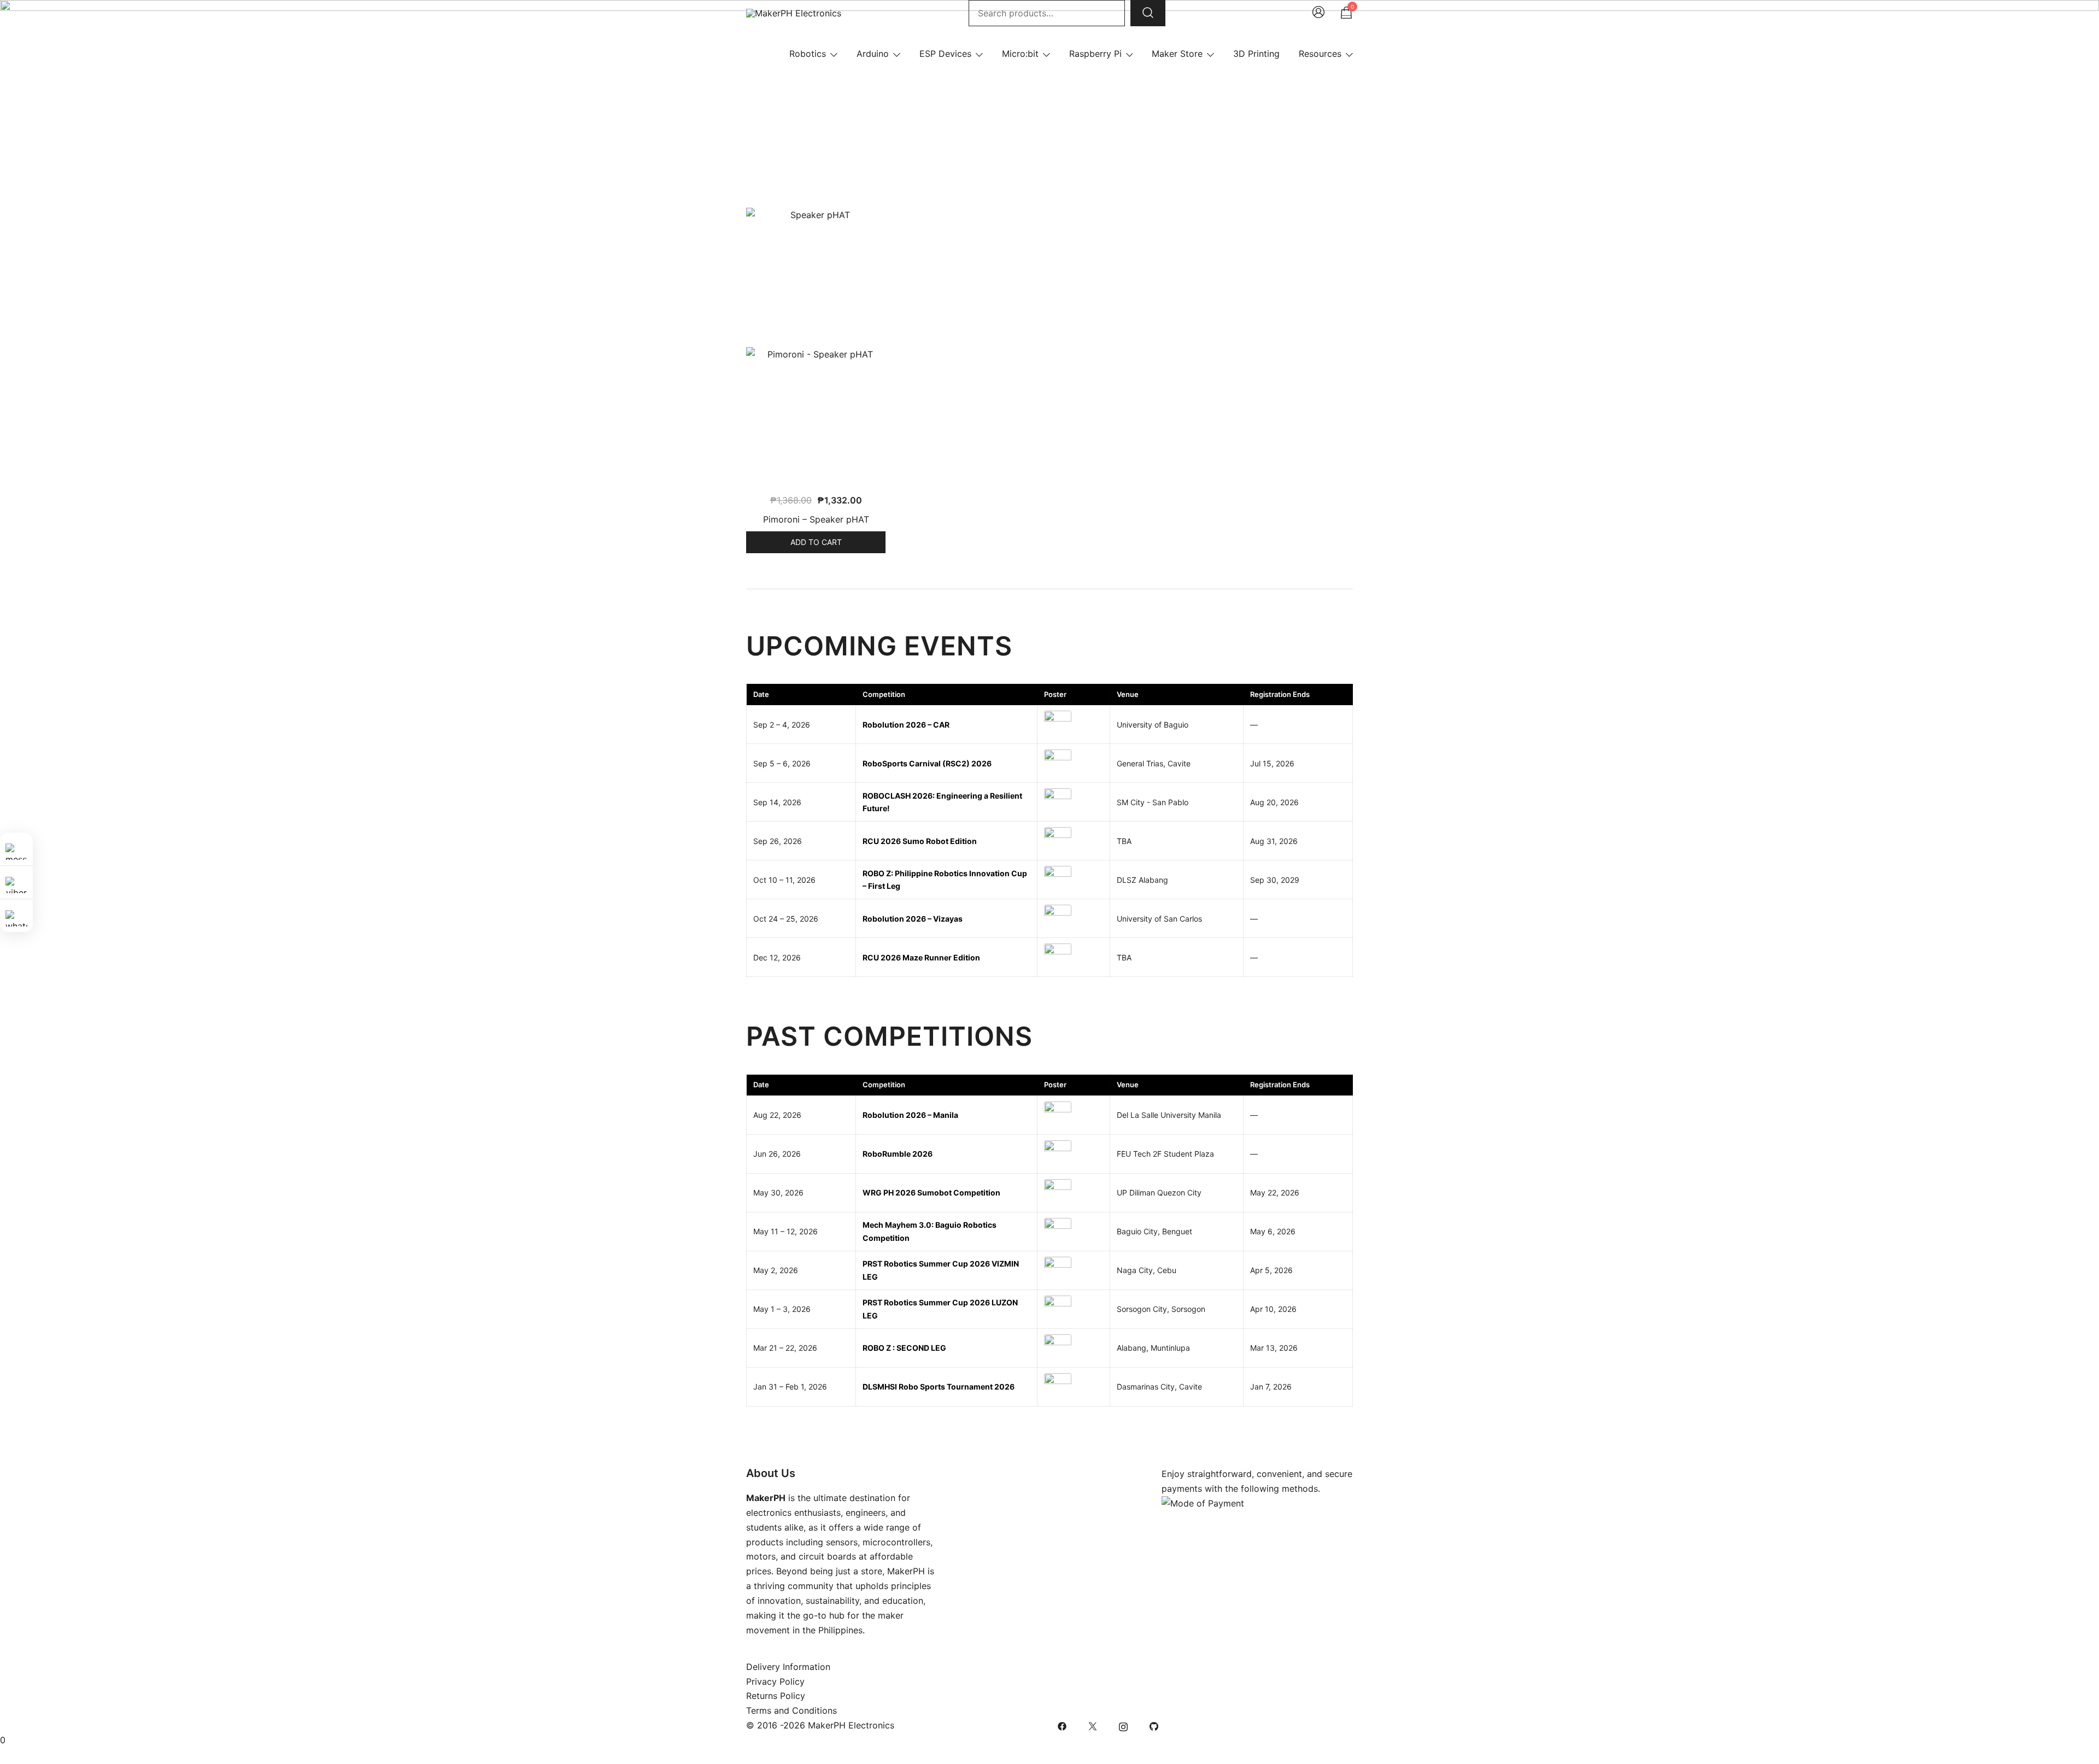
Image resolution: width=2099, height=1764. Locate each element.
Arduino (873, 54)
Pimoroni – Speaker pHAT (816, 519)
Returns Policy (776, 1696)
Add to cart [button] (816, 542)
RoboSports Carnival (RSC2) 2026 (927, 763)
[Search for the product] (1148, 13)
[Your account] (1318, 13)
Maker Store (1177, 54)
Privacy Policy (775, 1681)
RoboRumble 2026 (898, 1154)
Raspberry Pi (1095, 54)
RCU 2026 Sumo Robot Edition (920, 841)
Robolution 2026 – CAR (906, 725)
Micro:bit (1020, 54)
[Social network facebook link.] (1062, 1725)
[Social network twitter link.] (1093, 1725)
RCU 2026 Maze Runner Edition (921, 957)
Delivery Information (788, 1667)
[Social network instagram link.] (1123, 1725)
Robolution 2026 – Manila (910, 1115)
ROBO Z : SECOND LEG (904, 1348)
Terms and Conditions (791, 1710)
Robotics (808, 54)
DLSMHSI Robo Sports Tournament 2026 (939, 1387)
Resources (1320, 54)
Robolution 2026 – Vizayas (913, 919)
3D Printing (1256, 54)
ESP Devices (945, 54)
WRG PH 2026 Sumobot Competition (931, 1192)
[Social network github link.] (1154, 1725)
